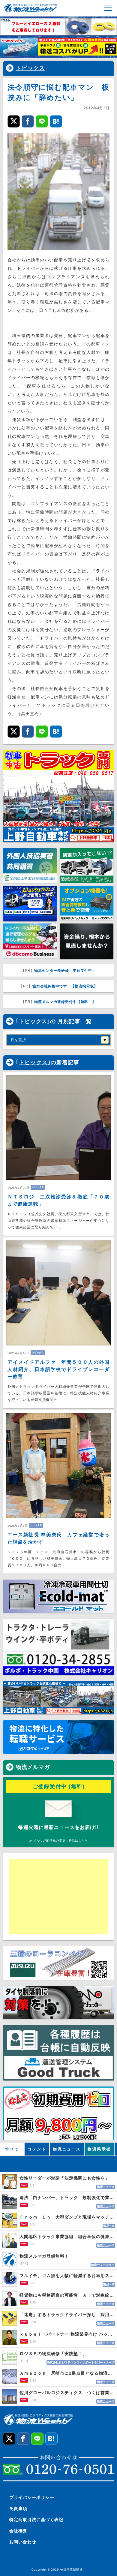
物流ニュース (67, 2149)
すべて (12, 2149)
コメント (37, 2149)
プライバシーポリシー (32, 2497)
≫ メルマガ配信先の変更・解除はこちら (58, 1841)
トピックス (30, 68)
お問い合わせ (23, 2542)
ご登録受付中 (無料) (59, 1786)
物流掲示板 (99, 2149)
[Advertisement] (55, 1897)
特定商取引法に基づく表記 (36, 2520)
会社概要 (18, 2531)
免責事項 (18, 2508)
